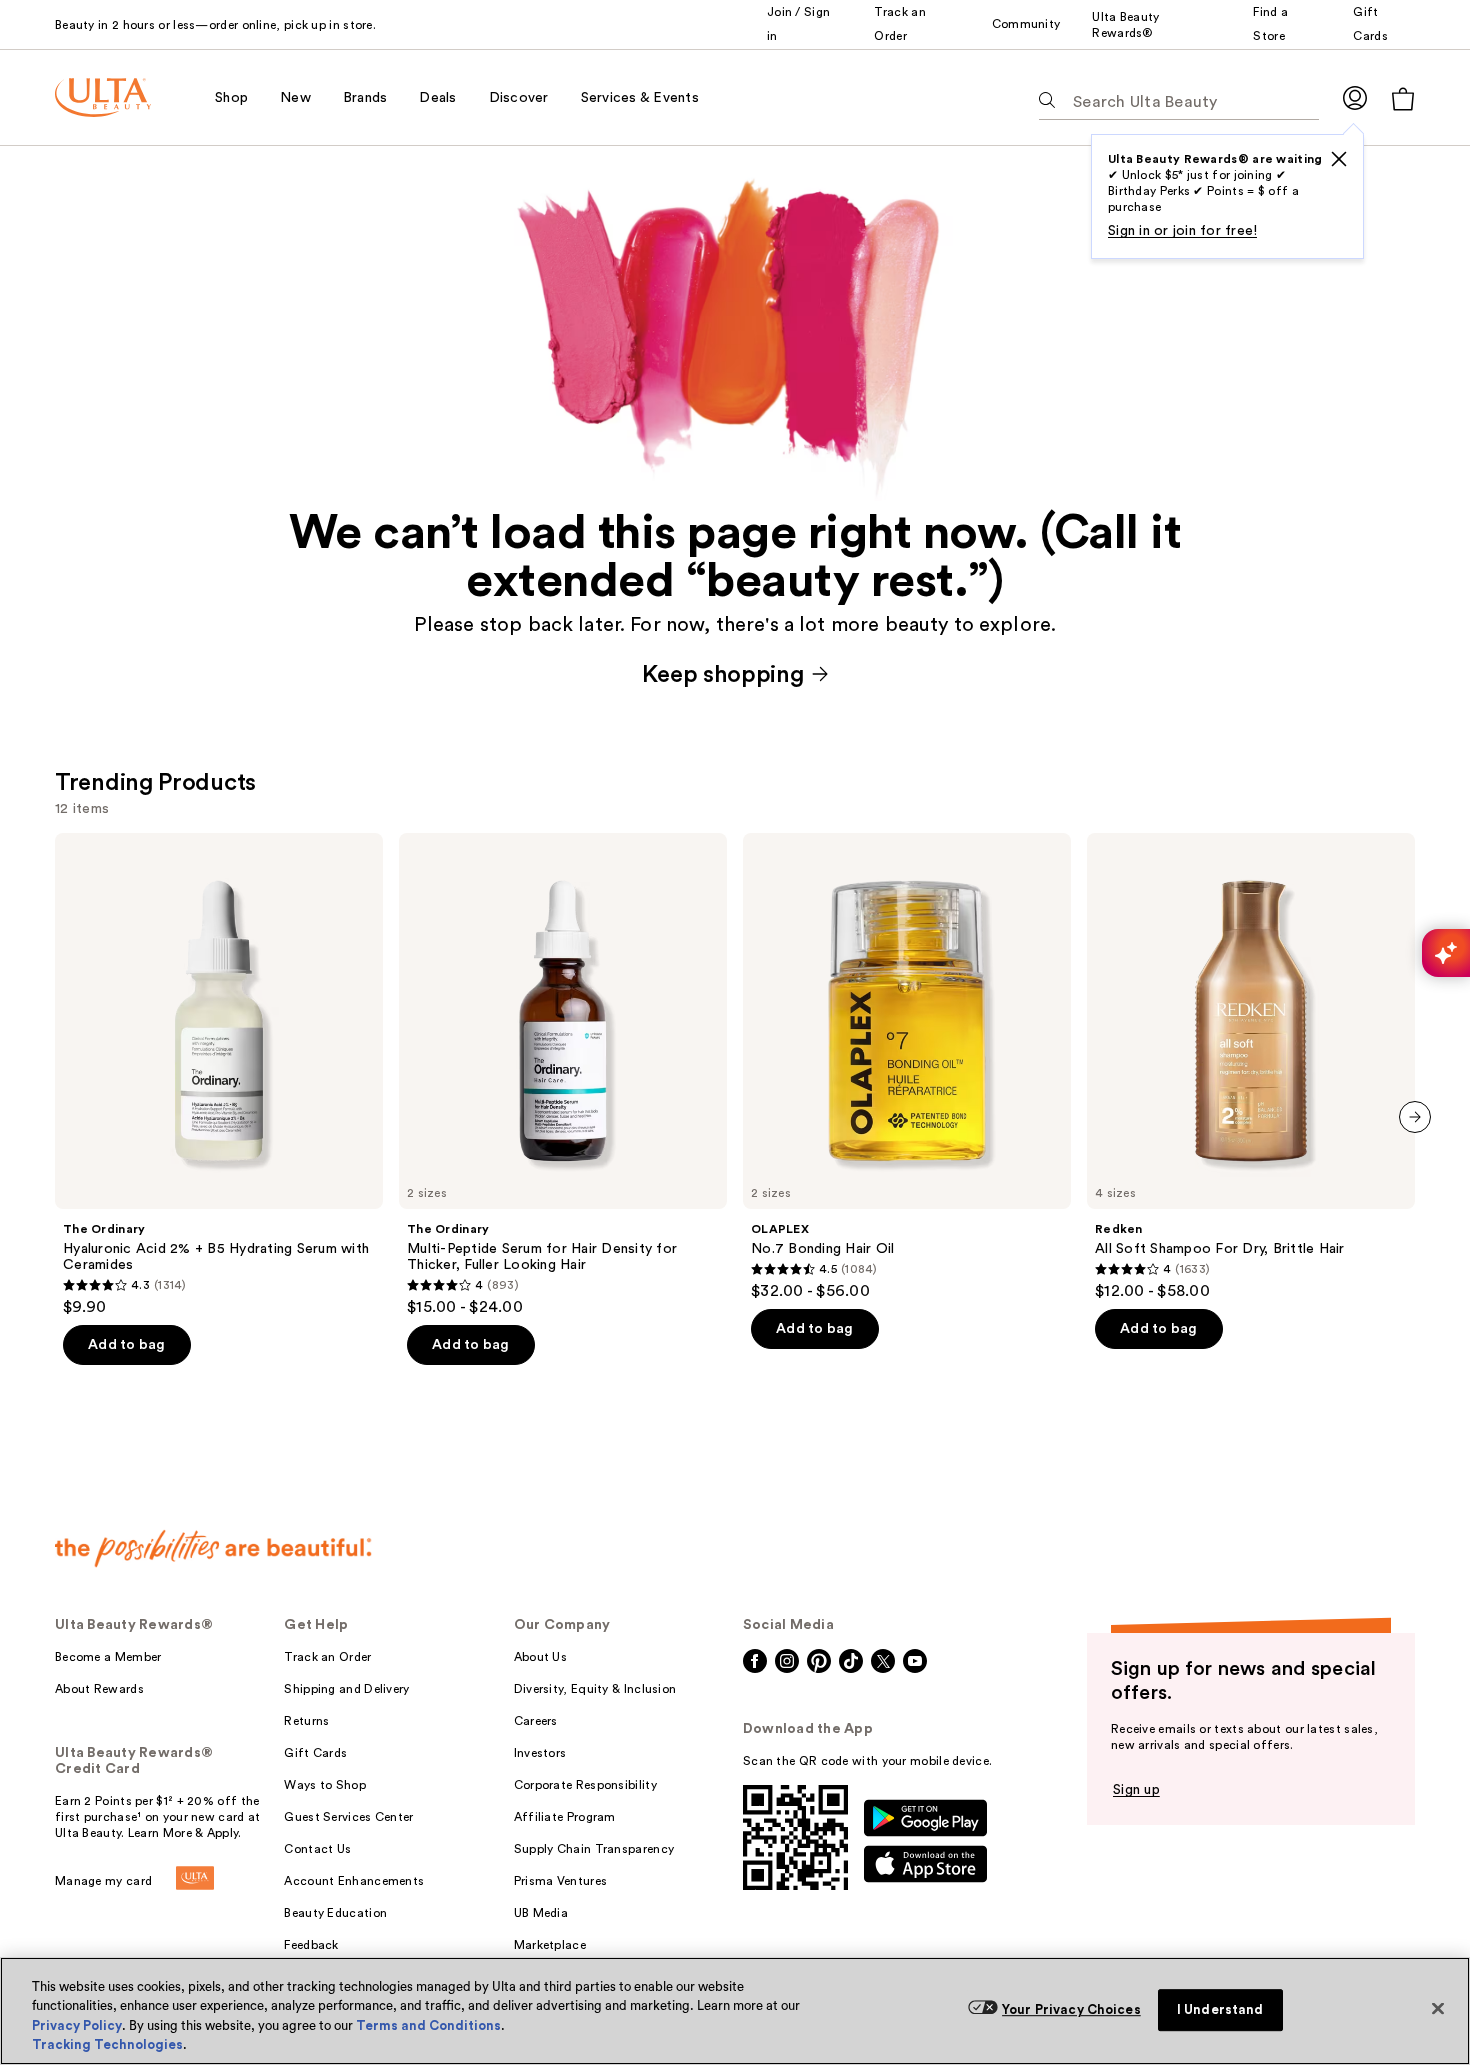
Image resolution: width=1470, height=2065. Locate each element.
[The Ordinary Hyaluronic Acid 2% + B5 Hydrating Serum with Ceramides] (219, 1075)
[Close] (1438, 2008)
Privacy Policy (77, 2025)
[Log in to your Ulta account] (1355, 97)
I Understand (1220, 2009)
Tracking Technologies (107, 2044)
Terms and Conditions (428, 2025)
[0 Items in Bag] (1403, 98)
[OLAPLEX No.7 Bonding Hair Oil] (907, 1067)
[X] (1339, 159)
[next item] (1415, 1117)
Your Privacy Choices (1071, 2009)
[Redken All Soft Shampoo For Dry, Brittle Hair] (1251, 1067)
